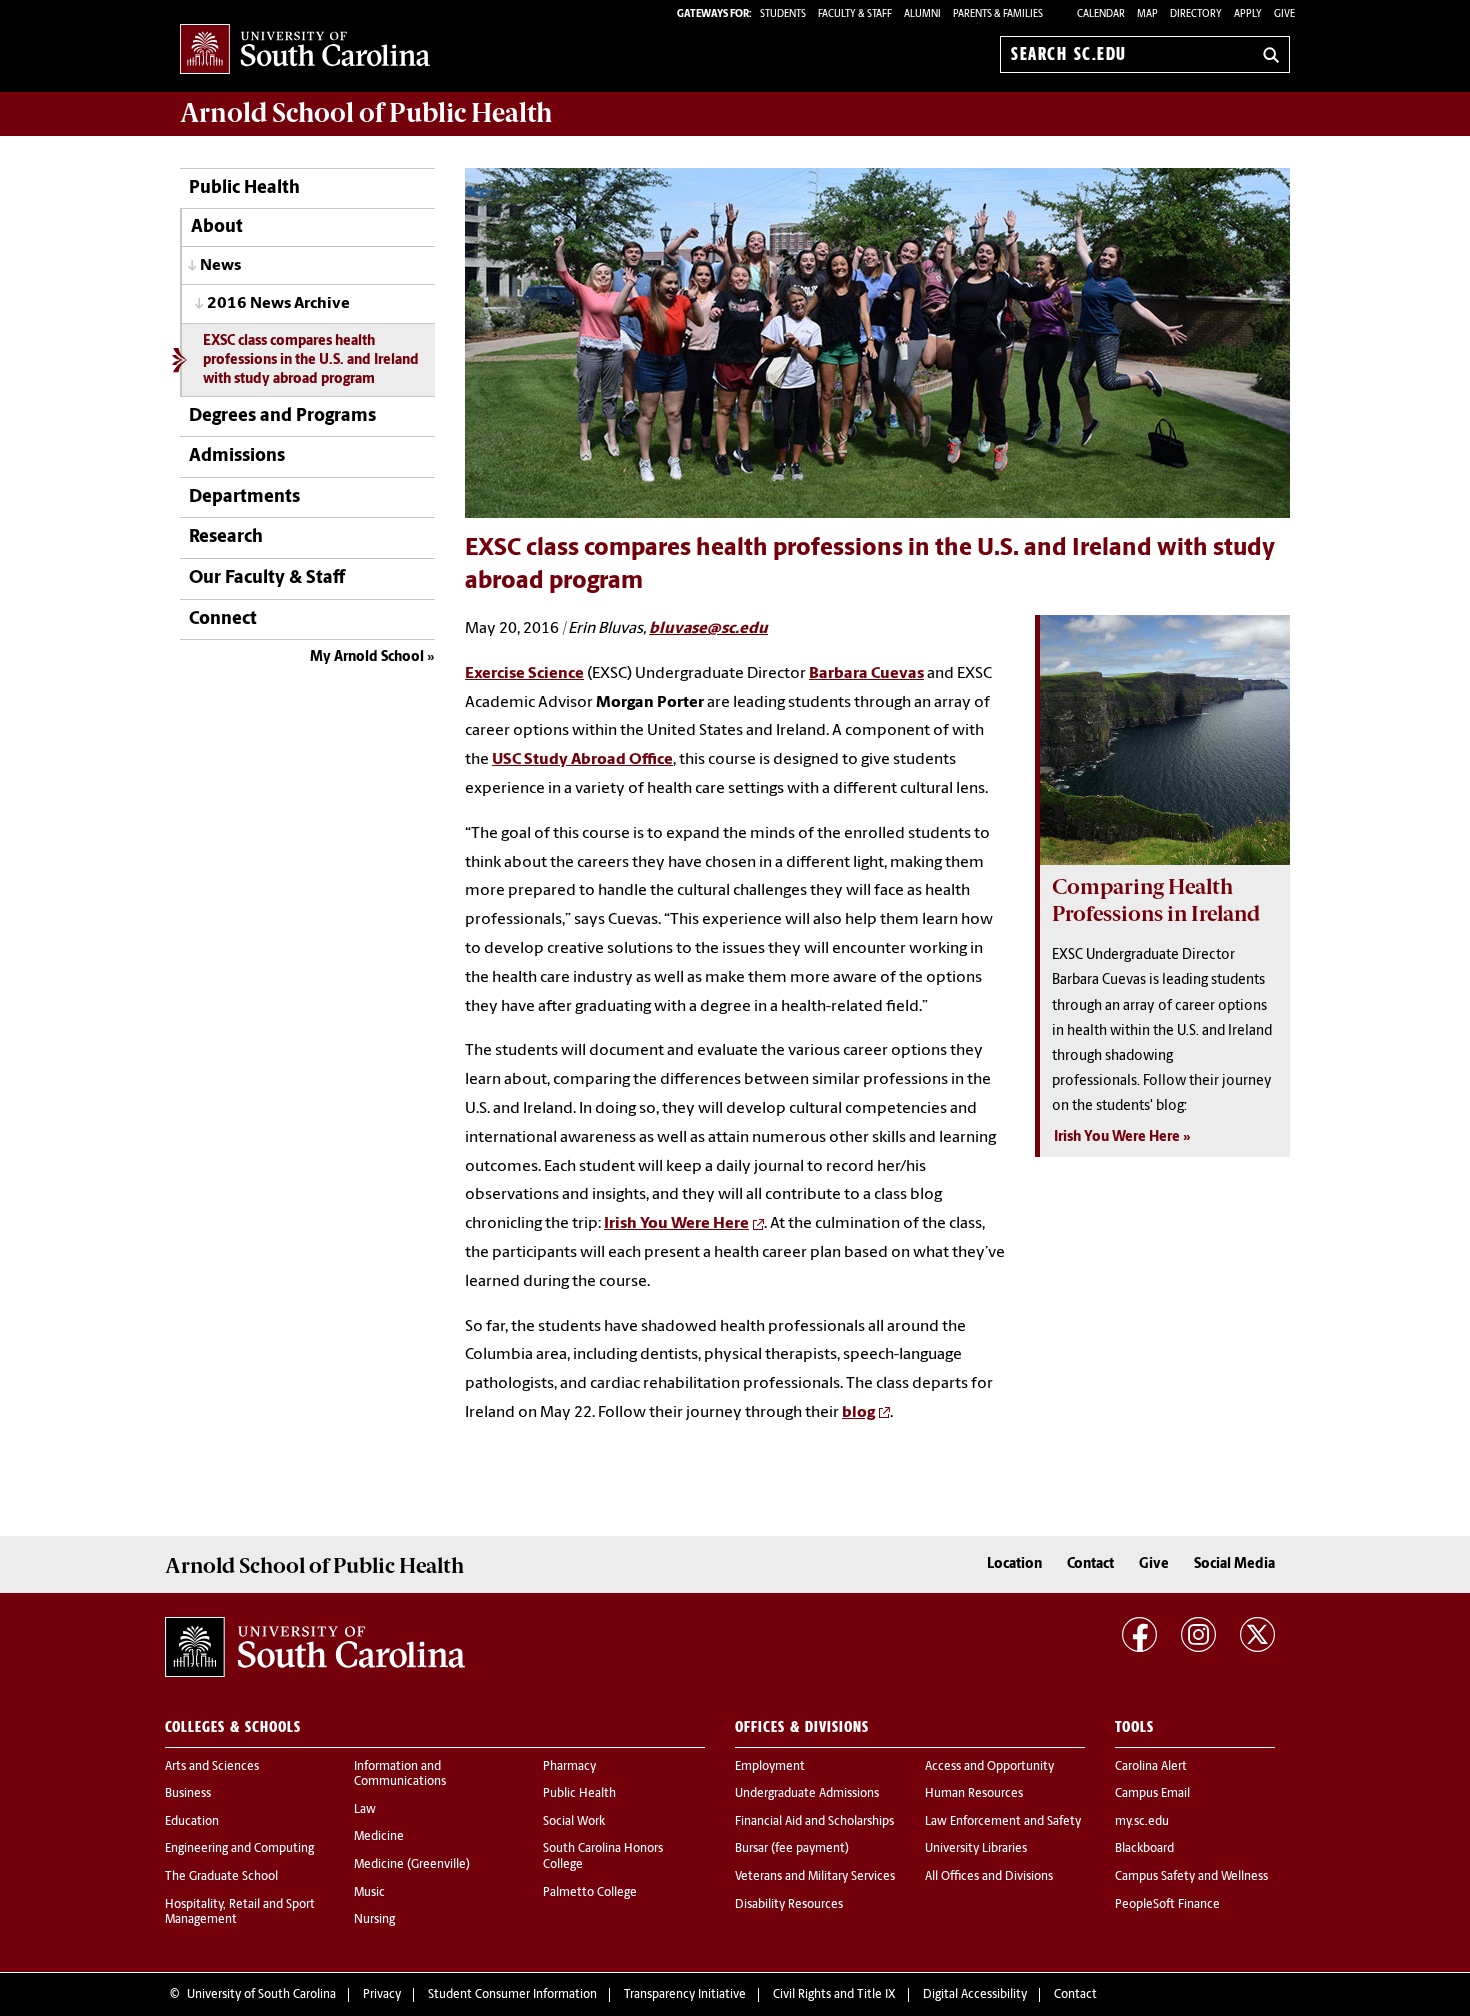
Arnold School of (366, 113)
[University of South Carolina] (315, 1647)
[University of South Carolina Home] (305, 50)
